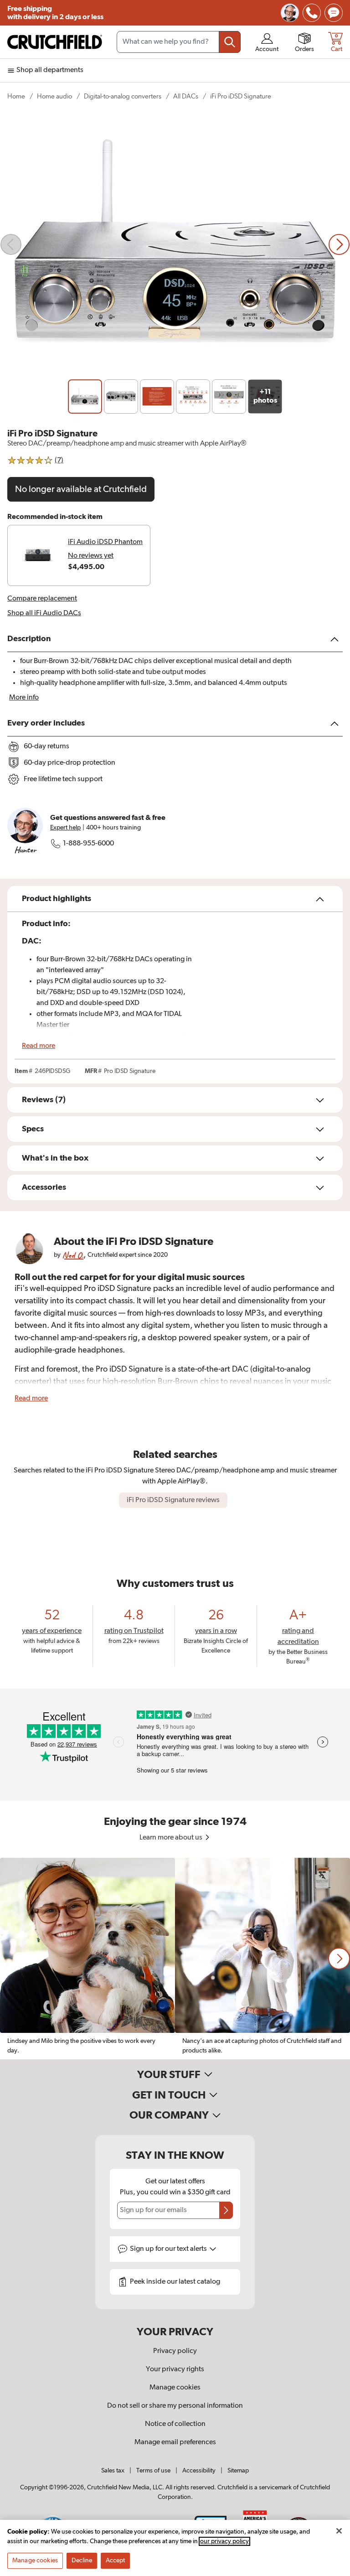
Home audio (54, 96)
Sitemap (238, 2471)
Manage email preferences (175, 2442)
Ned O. (73, 1255)
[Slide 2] (121, 397)
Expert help (65, 828)
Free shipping (55, 13)
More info (24, 698)
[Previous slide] (11, 244)
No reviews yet (91, 556)
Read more (39, 1046)
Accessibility (199, 2471)
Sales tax (113, 2471)
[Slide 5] (229, 397)
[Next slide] (339, 244)
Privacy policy (175, 2351)
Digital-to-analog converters (123, 96)
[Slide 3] (157, 397)
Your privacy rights (175, 2369)
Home (16, 96)
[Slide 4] (193, 397)
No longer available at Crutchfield (81, 489)
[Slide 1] (85, 397)
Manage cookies (175, 2388)
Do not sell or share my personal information (175, 2406)
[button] (339, 1959)
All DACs (186, 96)
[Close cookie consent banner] (339, 2531)
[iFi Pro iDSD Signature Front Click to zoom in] (175, 244)
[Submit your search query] (230, 42)
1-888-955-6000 (88, 844)
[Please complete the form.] (226, 2210)
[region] (175, 1959)
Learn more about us (172, 1838)
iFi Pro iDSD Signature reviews (173, 1500)
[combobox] (179, 42)
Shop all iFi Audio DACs (44, 613)
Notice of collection (175, 2424)
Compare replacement (42, 599)
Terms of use (153, 2471)
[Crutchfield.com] (55, 42)
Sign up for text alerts (169, 2249)
